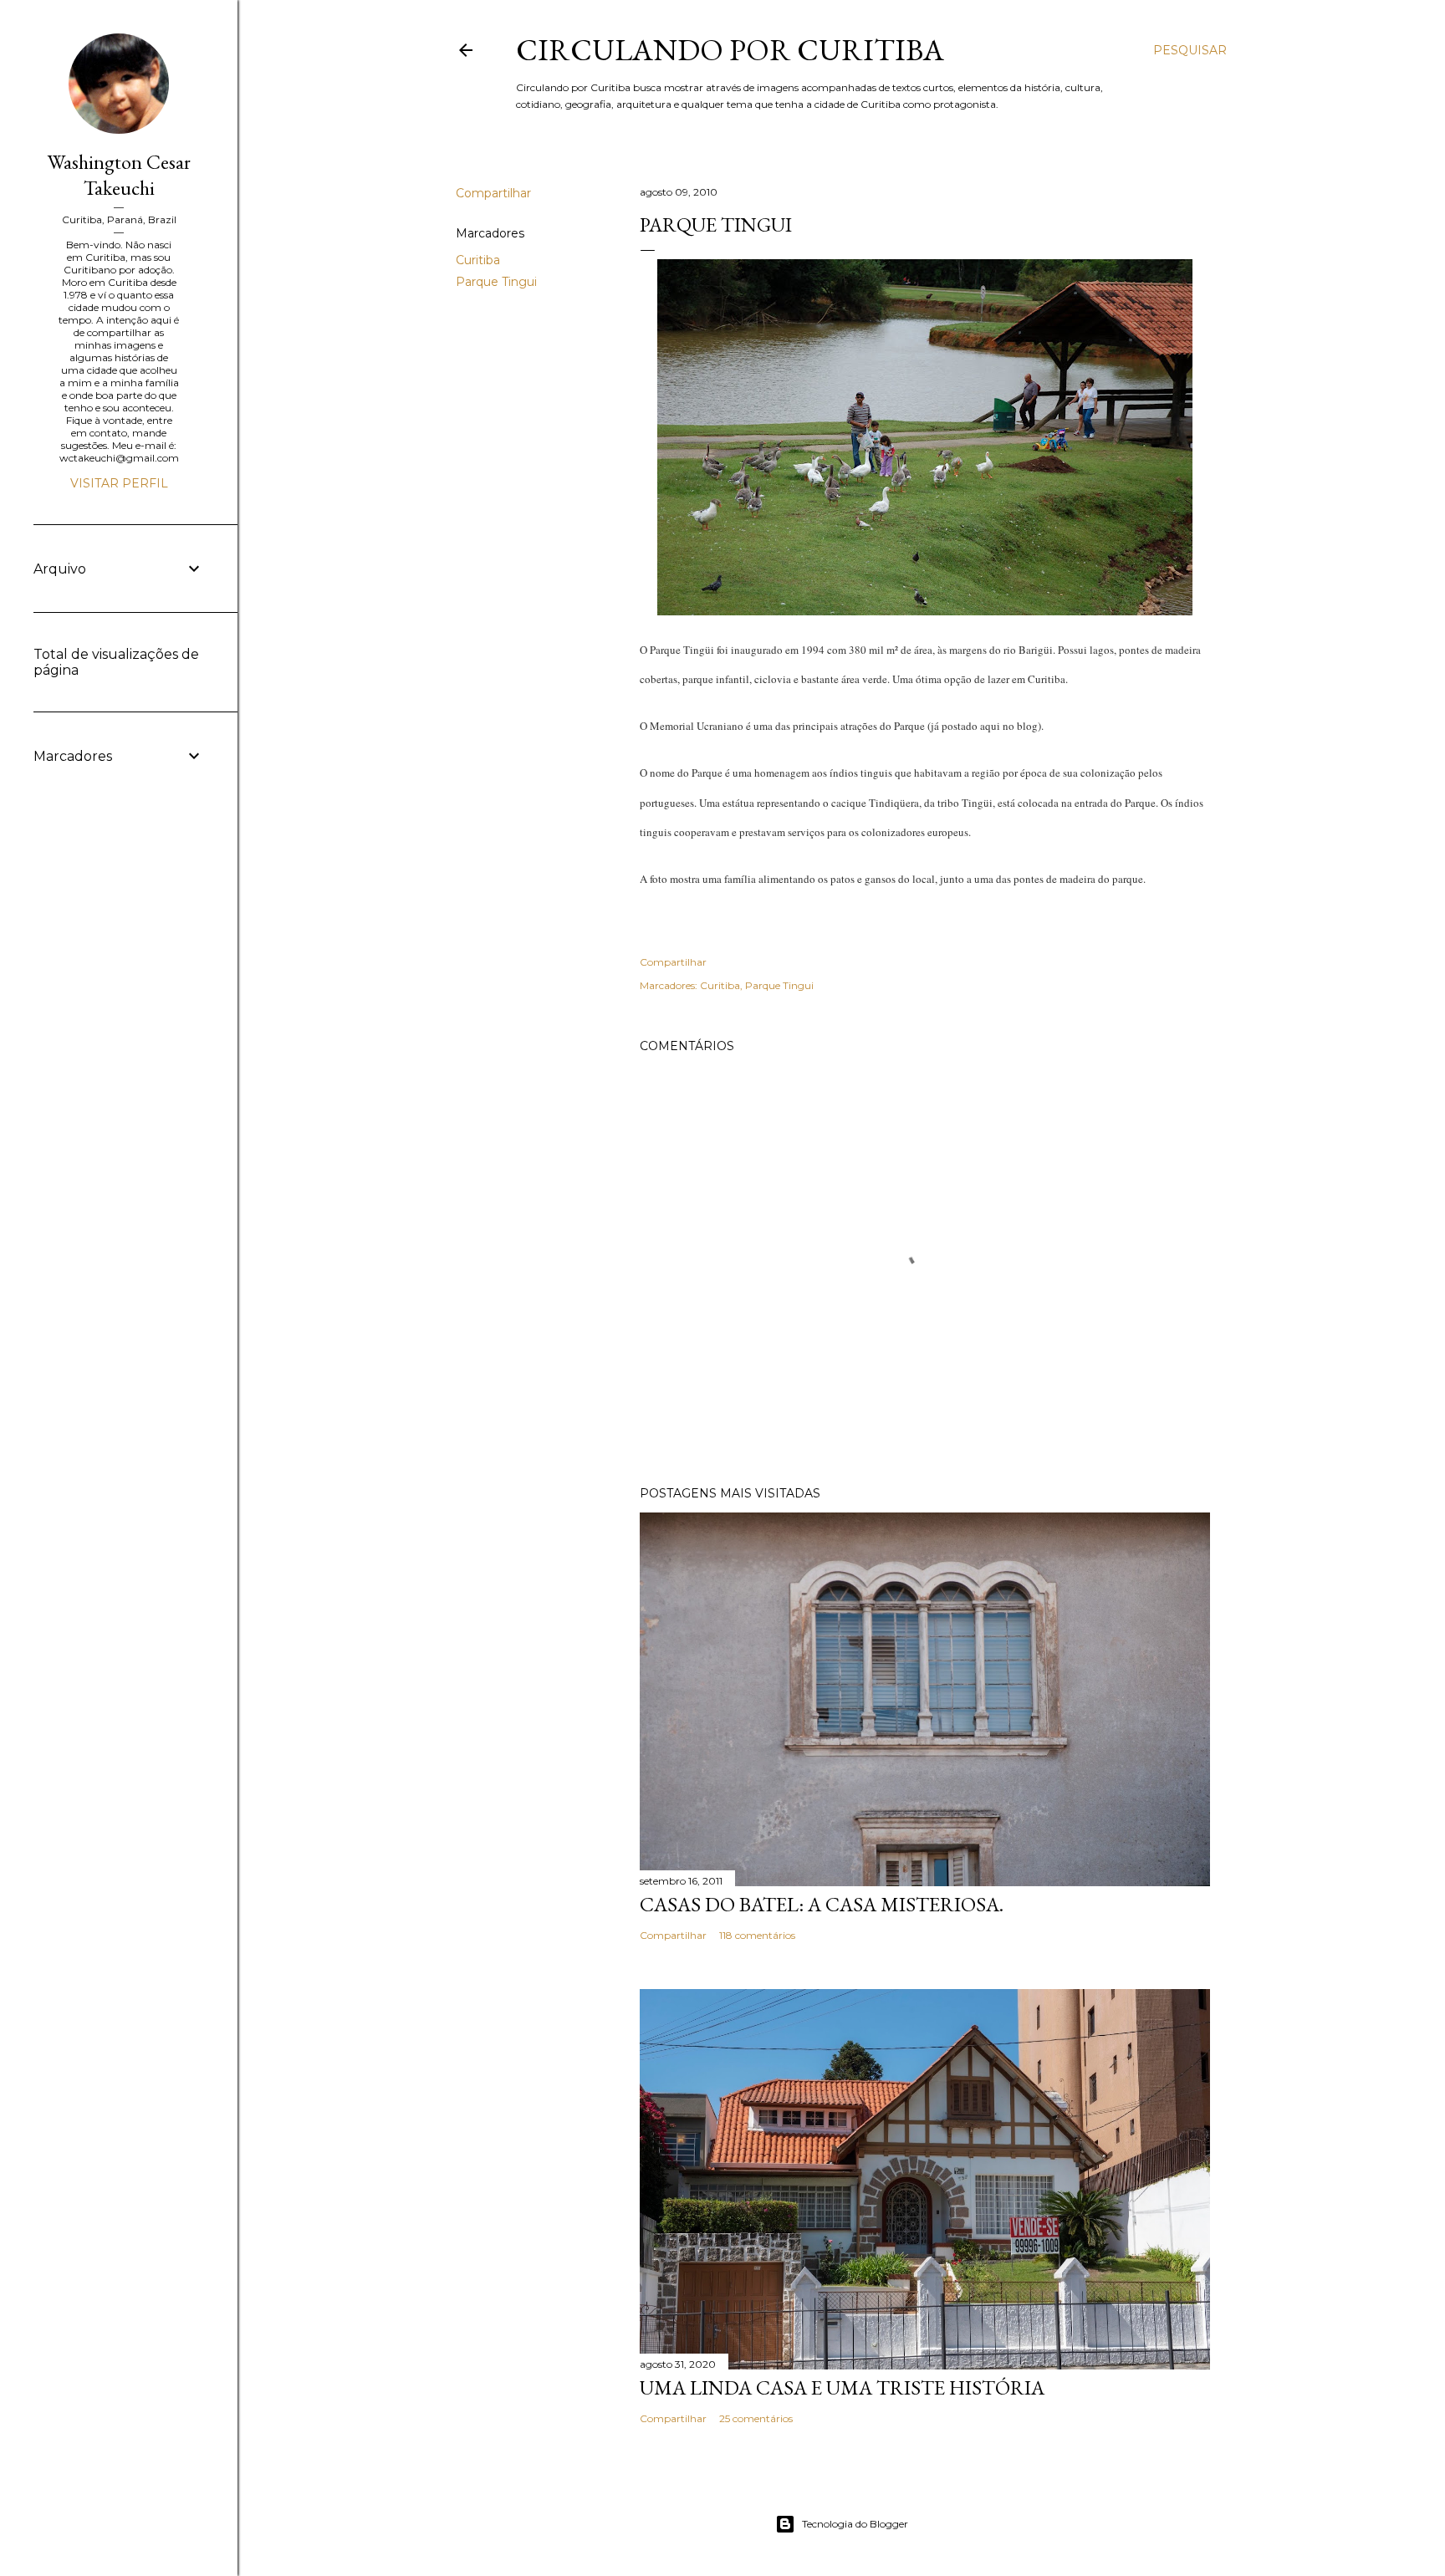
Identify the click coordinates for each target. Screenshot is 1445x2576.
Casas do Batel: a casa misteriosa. (822, 1904)
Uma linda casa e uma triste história (842, 2387)
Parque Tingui (496, 282)
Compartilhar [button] (493, 193)
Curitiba (478, 260)
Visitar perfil (119, 483)
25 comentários (756, 2418)
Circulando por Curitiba (730, 50)
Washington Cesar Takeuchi (119, 175)
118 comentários (757, 1935)
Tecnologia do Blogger (855, 2524)
